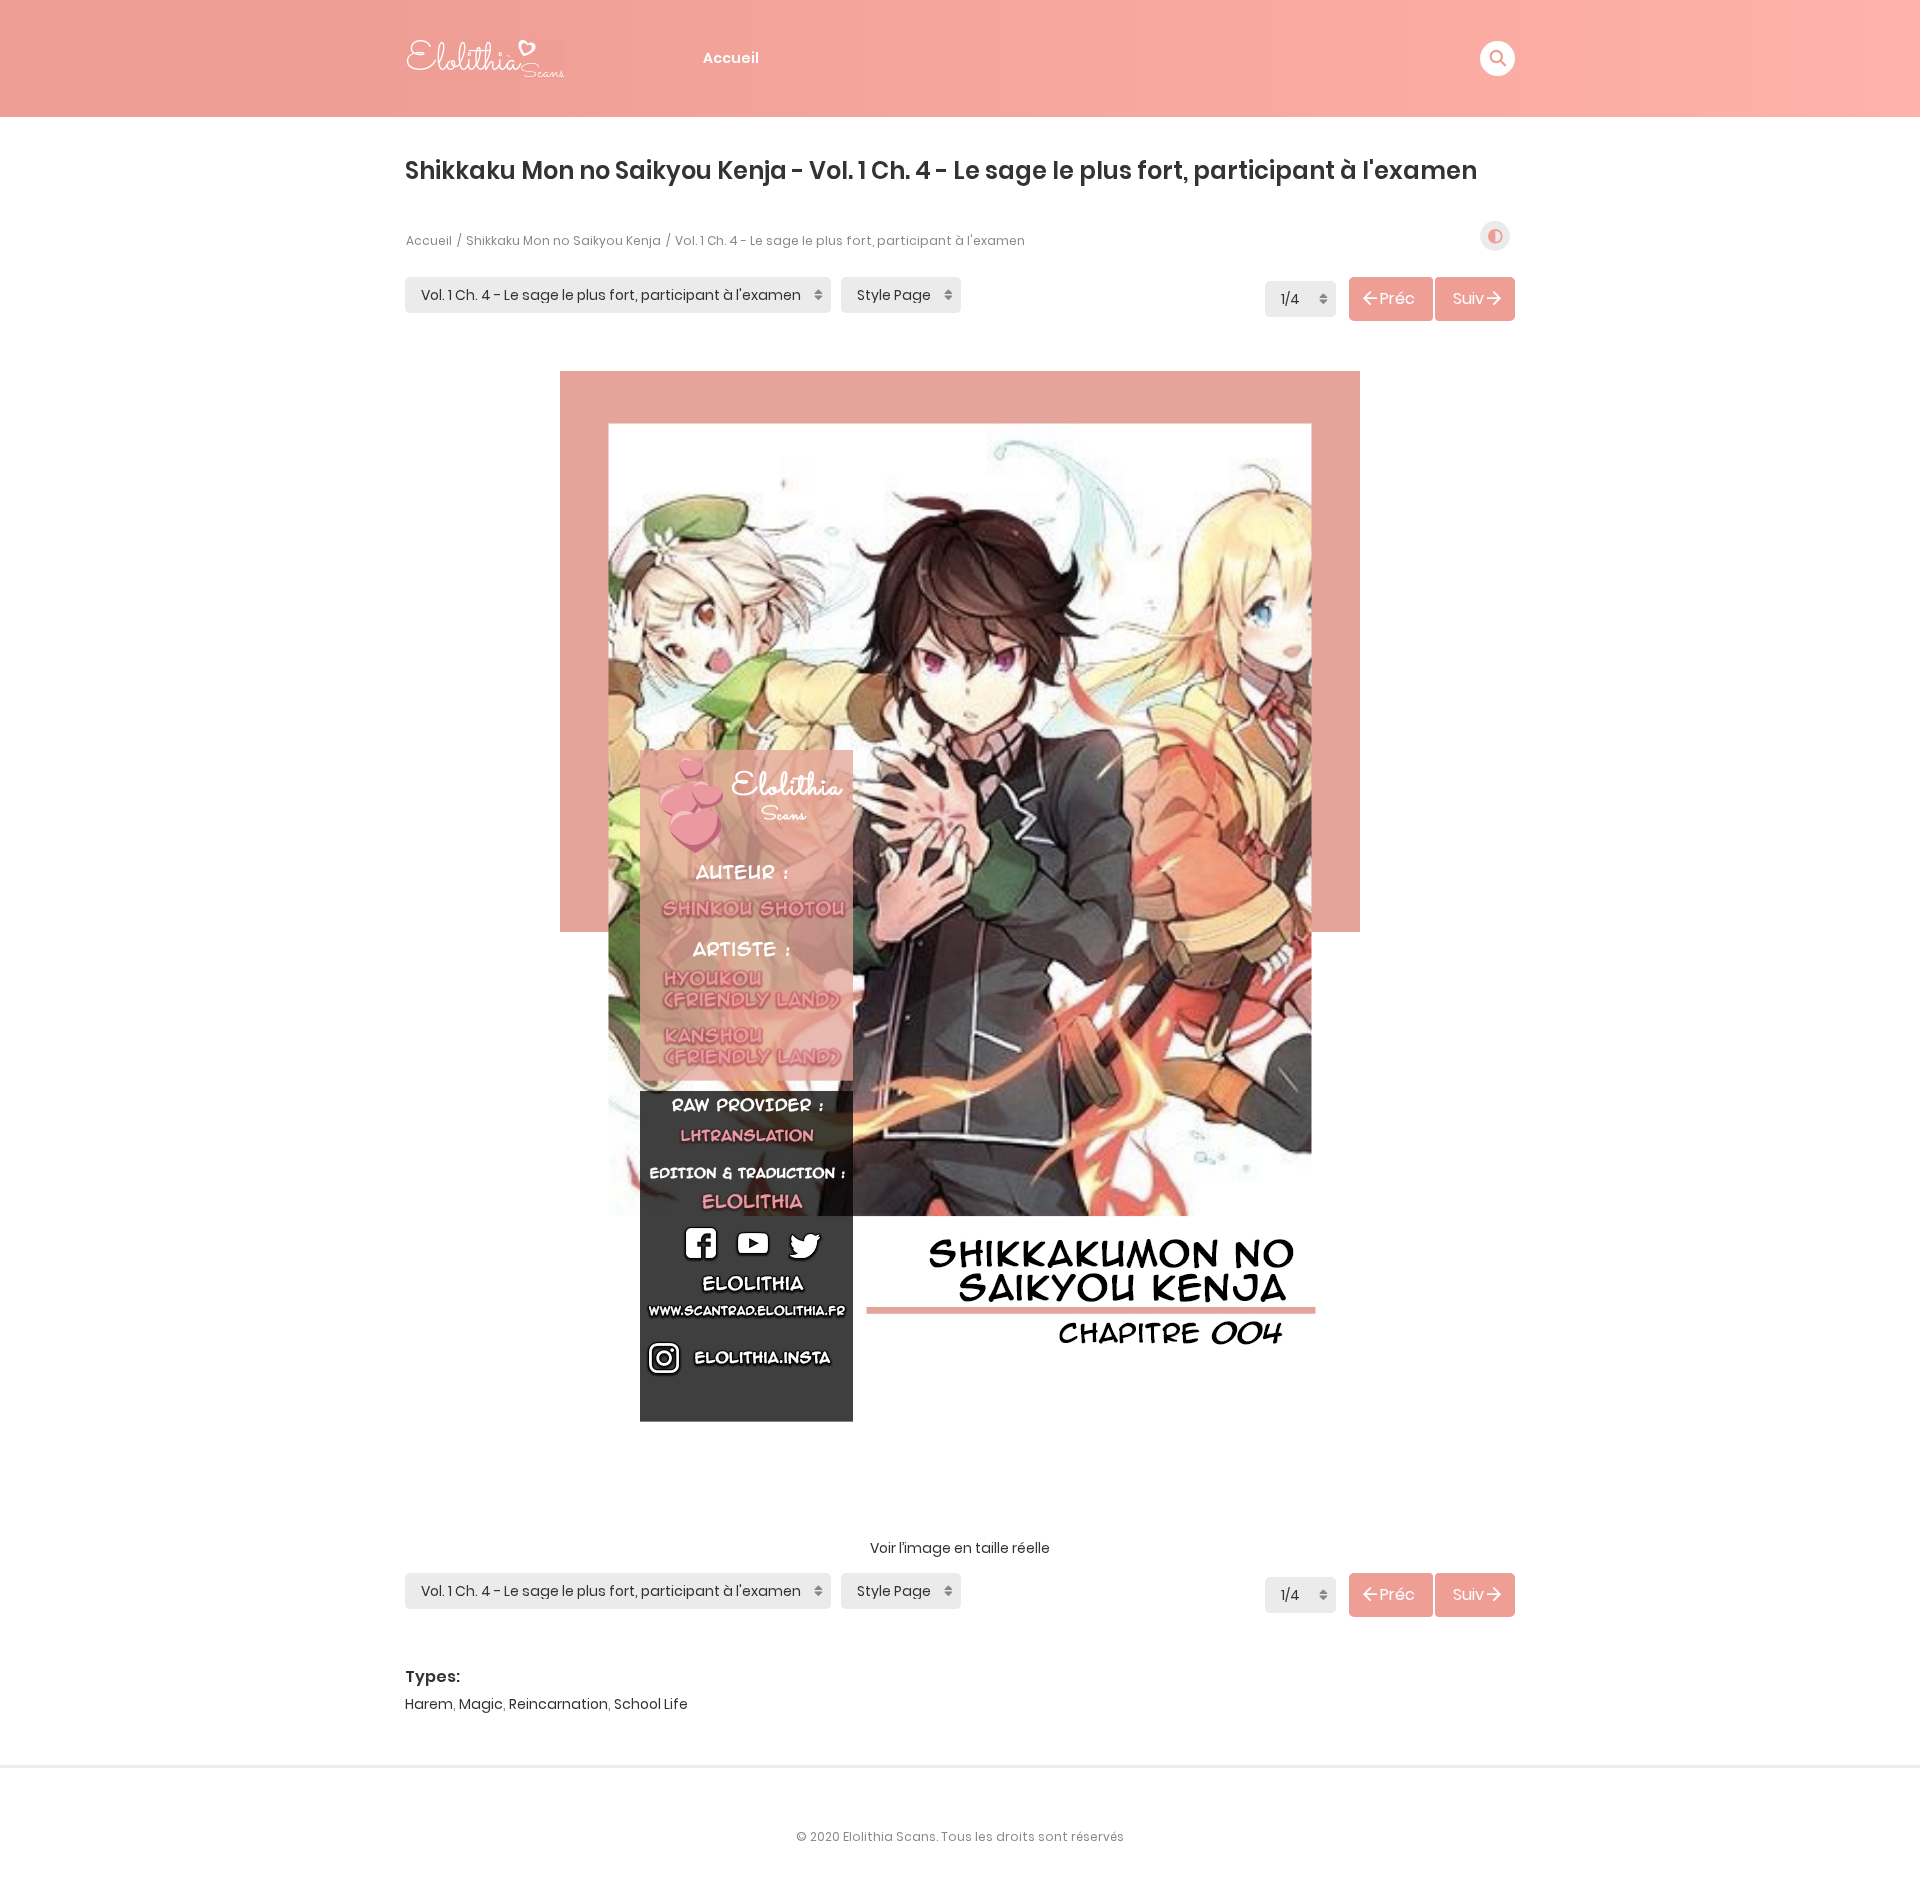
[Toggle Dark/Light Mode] (1495, 236)
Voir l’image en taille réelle (960, 1548)
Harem (429, 1704)
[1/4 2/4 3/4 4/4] (1300, 299)
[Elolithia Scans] (484, 57)
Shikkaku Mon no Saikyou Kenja (563, 240)
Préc (1397, 298)
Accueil (731, 58)
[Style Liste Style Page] (901, 295)
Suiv (1468, 298)
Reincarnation (558, 1704)
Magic (481, 1704)
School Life (651, 1704)
